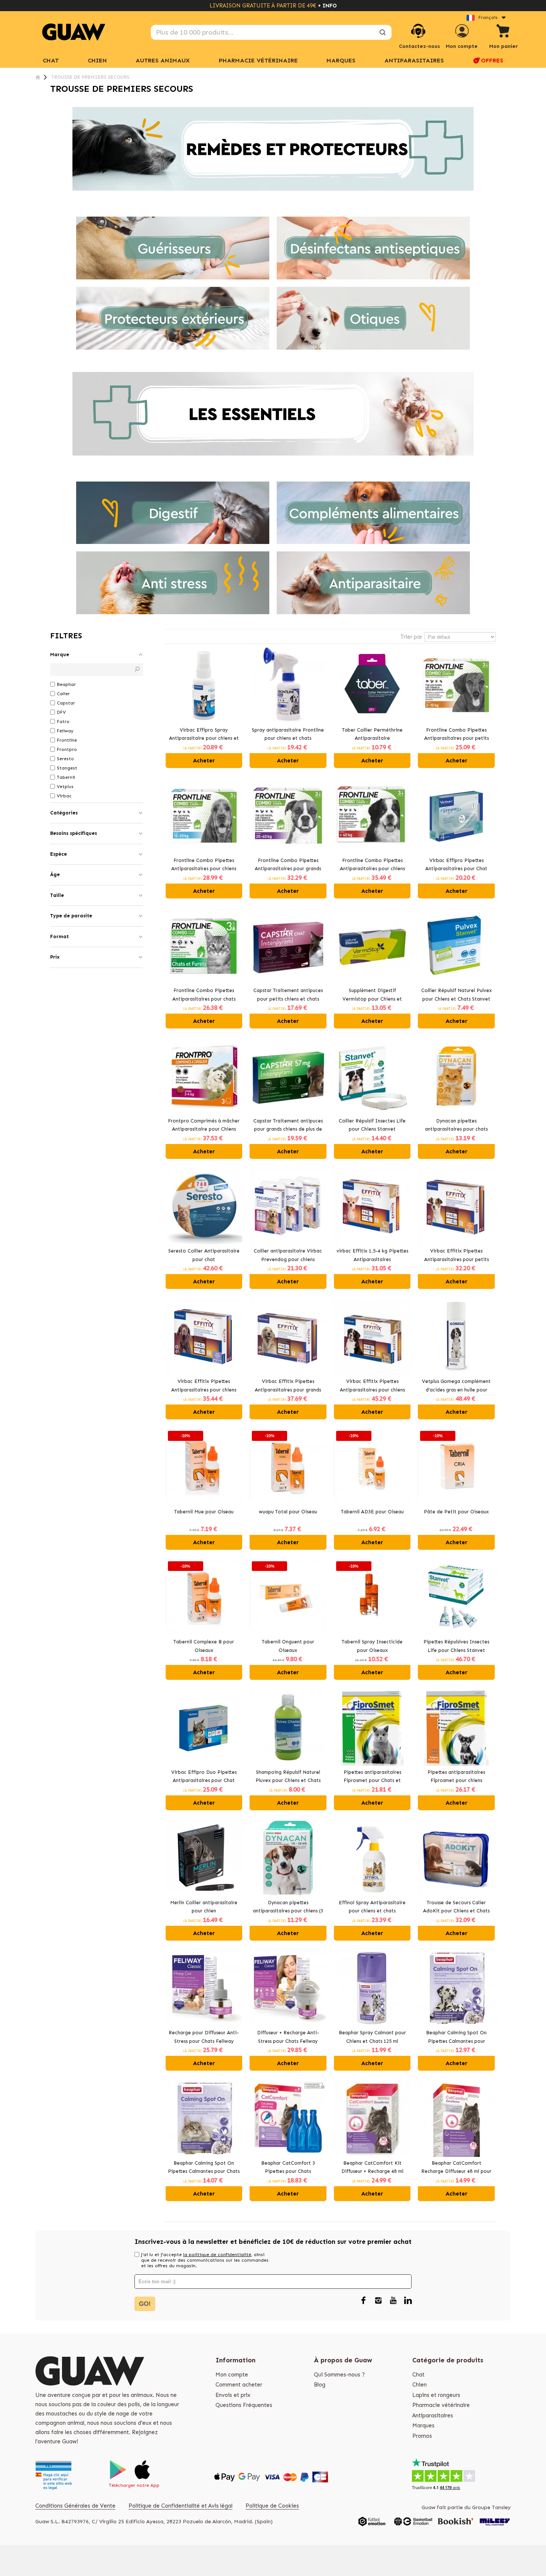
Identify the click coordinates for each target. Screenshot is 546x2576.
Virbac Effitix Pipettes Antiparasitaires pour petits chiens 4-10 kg (456, 1256)
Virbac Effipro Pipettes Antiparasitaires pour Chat (456, 865)
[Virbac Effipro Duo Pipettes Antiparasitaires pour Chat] (204, 1728)
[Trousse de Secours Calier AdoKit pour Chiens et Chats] (456, 1858)
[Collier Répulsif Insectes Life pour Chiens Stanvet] (372, 1076)
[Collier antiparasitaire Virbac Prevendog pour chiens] (288, 1207)
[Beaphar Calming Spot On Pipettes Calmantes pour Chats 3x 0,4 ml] (204, 2118)
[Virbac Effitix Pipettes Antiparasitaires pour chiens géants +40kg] (372, 1337)
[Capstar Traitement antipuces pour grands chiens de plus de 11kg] (288, 1076)
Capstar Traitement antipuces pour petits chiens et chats (288, 995)
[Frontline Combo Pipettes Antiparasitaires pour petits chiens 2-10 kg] (456, 685)
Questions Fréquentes (244, 2405)
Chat (51, 60)
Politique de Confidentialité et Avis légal (181, 2506)
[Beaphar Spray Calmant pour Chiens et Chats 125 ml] (372, 1988)
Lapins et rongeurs (436, 2395)
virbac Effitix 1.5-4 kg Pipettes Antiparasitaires (372, 1255)
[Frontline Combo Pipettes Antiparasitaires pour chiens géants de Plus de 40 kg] (372, 816)
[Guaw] (74, 32)
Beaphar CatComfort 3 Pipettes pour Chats (288, 2167)
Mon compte (232, 2375)
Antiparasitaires (414, 60)
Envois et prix (233, 2395)
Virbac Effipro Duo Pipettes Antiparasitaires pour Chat (204, 1776)
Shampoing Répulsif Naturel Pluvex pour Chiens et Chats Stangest (288, 1777)
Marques (423, 2426)
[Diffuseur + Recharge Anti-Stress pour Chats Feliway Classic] (288, 1988)
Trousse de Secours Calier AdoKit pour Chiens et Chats (456, 1907)
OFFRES (492, 60)
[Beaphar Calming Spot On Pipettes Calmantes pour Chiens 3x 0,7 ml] (456, 1988)
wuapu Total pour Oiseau (288, 1512)
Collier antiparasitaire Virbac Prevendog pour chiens (288, 1255)
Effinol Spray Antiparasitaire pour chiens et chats (372, 1907)
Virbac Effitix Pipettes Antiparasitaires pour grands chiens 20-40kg (288, 1386)
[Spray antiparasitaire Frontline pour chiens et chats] (288, 685)
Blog (320, 2385)
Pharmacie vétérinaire (441, 2405)
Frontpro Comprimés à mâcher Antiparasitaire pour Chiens (204, 1125)
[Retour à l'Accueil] (38, 77)
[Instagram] (378, 2301)
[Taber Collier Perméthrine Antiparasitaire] (372, 685)
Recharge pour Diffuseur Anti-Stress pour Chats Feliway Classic (204, 2038)
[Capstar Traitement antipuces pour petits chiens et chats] (288, 946)
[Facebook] (363, 2301)
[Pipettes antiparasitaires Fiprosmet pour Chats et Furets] (372, 1728)
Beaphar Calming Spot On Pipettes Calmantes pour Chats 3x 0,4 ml (204, 2168)
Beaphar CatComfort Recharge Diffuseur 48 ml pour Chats (456, 2168)
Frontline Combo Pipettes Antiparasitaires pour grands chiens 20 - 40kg (288, 865)
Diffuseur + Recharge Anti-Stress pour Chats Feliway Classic (288, 2038)
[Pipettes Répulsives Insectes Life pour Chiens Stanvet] (456, 1598)
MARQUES (341, 60)
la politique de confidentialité (217, 2255)
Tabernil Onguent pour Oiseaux (288, 1646)
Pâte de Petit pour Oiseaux (456, 1512)
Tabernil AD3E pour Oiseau (372, 1512)
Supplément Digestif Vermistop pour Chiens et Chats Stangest (372, 995)
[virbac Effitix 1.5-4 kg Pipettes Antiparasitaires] (372, 1207)
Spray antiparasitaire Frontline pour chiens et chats (288, 734)
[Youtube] (393, 2301)
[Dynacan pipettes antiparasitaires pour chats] (456, 1076)
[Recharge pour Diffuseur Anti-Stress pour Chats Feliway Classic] (204, 1988)
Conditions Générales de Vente (75, 2506)
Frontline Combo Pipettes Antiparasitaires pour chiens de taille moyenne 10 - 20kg (204, 865)
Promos (422, 2436)
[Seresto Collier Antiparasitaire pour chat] (204, 1207)
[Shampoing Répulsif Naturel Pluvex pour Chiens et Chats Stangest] (288, 1728)
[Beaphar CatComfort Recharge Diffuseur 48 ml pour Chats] (456, 2118)
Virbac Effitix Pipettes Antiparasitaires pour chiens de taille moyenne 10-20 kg (204, 1386)
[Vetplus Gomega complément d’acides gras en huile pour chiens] (456, 1337)
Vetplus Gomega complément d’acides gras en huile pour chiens (456, 1386)
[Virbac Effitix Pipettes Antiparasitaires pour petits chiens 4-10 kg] (456, 1207)
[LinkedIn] (408, 2301)
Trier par (411, 637)
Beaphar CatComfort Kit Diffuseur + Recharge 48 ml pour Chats (372, 2168)
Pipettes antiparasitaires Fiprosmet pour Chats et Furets (372, 1777)
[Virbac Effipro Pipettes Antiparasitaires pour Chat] (456, 816)
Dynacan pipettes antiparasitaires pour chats (456, 1125)
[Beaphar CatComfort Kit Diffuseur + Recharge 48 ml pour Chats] (372, 2118)
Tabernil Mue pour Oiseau (204, 1512)
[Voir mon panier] (503, 32)
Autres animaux (163, 60)
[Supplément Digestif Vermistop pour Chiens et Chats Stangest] (372, 946)
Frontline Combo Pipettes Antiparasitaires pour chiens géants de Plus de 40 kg (372, 865)
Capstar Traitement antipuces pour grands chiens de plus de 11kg (288, 1126)
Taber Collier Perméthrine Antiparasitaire (372, 734)
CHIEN (97, 60)
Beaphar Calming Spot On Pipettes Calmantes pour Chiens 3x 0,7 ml (456, 2038)
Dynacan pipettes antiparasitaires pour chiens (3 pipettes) (288, 1908)
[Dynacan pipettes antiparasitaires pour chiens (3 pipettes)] (288, 1858)
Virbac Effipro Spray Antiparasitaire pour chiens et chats (204, 735)
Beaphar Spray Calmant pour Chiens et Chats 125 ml (372, 2037)
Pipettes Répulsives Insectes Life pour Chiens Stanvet (456, 1646)
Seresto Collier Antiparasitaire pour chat (204, 1255)
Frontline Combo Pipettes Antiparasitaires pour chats (204, 995)
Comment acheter (239, 2385)
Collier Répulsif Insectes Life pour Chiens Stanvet (372, 1125)
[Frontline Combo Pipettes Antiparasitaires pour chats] (204, 946)
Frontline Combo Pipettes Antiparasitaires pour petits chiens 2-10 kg (456, 735)
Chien (420, 2385)
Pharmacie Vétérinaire (258, 60)
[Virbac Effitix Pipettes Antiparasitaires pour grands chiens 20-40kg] (288, 1337)
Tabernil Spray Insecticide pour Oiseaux (372, 1646)
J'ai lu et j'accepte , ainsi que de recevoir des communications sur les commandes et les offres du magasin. (205, 2260)
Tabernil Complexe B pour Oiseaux (204, 1646)
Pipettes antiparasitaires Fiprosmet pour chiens (456, 1776)
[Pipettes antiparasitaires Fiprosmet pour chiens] (456, 1728)
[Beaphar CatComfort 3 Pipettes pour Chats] (288, 2118)
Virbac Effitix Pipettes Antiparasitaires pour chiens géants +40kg (372, 1386)
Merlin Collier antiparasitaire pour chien (204, 1907)
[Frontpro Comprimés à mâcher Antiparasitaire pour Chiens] (204, 1076)
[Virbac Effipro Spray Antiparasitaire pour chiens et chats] (204, 685)
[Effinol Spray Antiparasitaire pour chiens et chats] (372, 1858)
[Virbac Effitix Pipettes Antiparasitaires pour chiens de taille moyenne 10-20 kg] (204, 1337)
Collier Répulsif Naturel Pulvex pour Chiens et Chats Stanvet (456, 995)
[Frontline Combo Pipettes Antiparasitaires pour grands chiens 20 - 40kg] (288, 816)
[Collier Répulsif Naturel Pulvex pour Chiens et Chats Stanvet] (456, 946)
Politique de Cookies (272, 2506)
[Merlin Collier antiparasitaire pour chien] (204, 1858)
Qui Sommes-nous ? (339, 2375)
